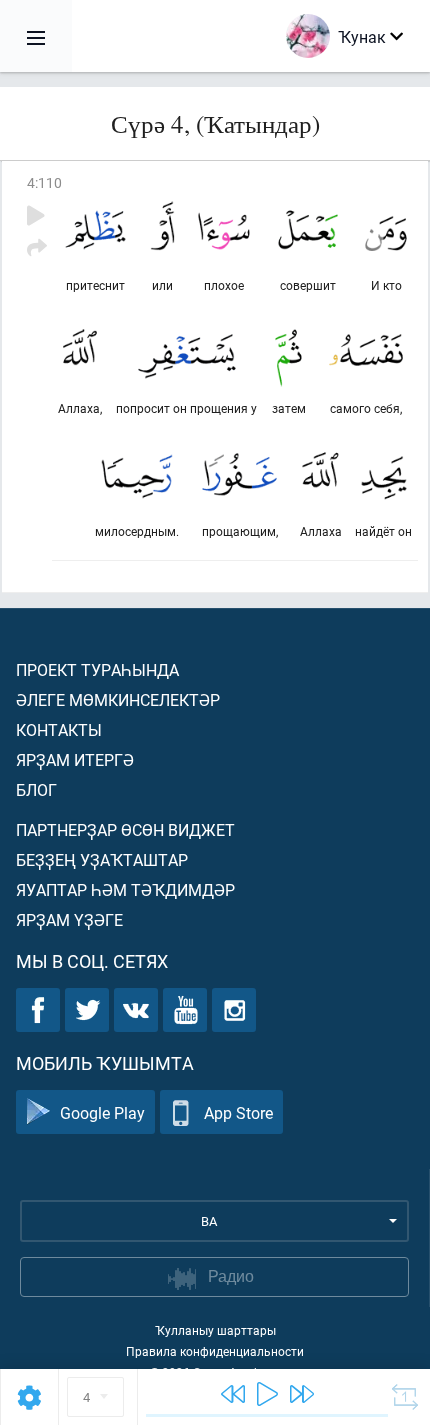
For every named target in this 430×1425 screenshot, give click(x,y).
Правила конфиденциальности (215, 1351)
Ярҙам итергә (75, 759)
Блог (36, 789)
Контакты (59, 729)
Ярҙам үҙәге (69, 919)
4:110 (44, 182)
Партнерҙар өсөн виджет (125, 829)
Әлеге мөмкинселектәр (118, 699)
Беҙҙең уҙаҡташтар (102, 859)
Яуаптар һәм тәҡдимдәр (125, 889)
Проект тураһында (97, 669)
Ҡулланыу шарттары (215, 1330)
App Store (238, 1112)
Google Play (102, 1112)
